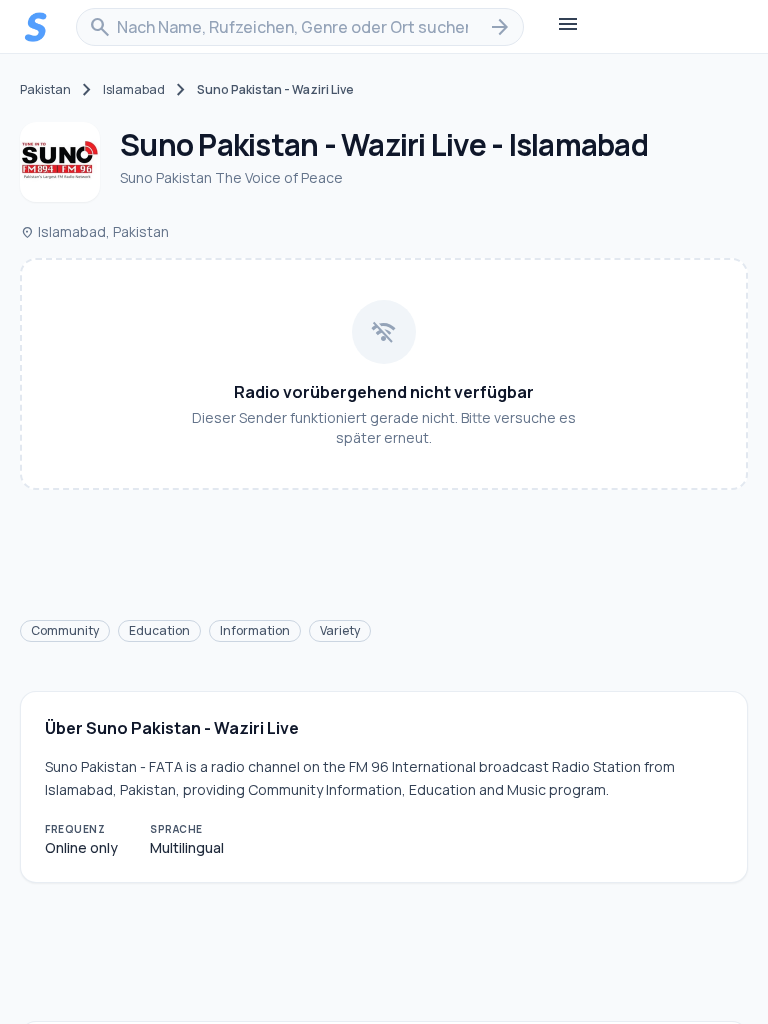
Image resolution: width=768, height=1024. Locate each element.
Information (255, 630)
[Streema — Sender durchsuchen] (36, 27)
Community (65, 630)
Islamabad (134, 90)
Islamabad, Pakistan (94, 231)
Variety (340, 630)
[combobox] (300, 27)
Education (159, 630)
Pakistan (45, 90)
